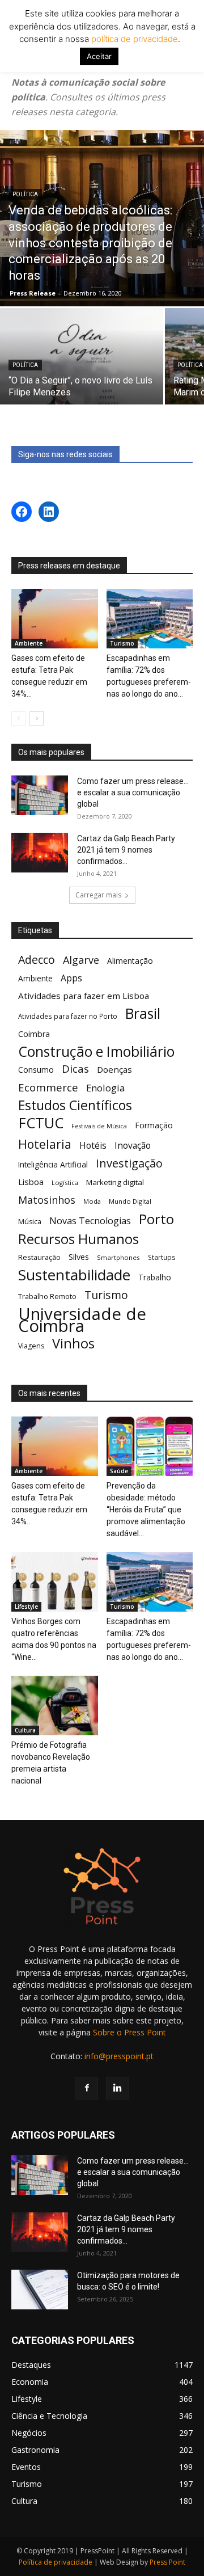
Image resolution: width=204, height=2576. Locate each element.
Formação (154, 1125)
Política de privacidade (56, 2562)
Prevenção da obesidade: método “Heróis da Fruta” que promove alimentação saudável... (146, 1510)
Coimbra (34, 1034)
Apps (71, 978)
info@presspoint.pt (119, 2056)
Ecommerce (48, 1087)
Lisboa (31, 1182)
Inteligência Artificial (53, 1164)
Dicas (75, 1069)
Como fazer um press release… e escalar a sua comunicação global (133, 792)
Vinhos (73, 1344)
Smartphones (118, 1257)
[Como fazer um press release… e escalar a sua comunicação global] (40, 795)
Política (25, 194)
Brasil (143, 1013)
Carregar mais (98, 895)
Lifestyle (26, 1607)
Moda (92, 1201)
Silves (79, 1257)
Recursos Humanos (78, 1239)
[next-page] (37, 718)
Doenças (114, 1069)
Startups (162, 1257)
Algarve (81, 960)
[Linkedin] (117, 2088)
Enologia (105, 1088)
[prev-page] (18, 718)
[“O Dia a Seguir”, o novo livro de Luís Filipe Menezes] (82, 369)
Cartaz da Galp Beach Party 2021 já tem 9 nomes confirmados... (126, 850)
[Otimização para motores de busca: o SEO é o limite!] (40, 2290)
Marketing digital (115, 1182)
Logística (65, 1182)
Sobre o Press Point (129, 2032)
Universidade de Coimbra (82, 1320)
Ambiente (29, 643)
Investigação (129, 1163)
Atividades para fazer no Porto (68, 1016)
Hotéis (93, 1146)
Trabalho (155, 1277)
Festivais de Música (99, 1126)
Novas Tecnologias (90, 1221)
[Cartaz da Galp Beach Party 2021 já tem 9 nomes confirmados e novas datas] (40, 853)
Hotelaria (45, 1144)
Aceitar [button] (99, 56)
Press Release (33, 293)
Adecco (37, 960)
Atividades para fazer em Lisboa (84, 996)
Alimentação (130, 961)
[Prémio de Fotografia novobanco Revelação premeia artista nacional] (55, 1706)
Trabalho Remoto (47, 1296)
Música (30, 1222)
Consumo (36, 1070)
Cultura (25, 1730)
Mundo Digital (130, 1201)
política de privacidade (133, 39)
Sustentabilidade (74, 1275)
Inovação (133, 1146)
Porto (156, 1219)
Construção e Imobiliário (96, 1051)
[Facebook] (87, 2088)
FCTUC (41, 1123)
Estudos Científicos (75, 1105)
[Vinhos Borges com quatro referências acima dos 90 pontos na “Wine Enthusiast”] (55, 1582)
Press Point (167, 2562)
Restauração (39, 1257)
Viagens (31, 1346)
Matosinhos (47, 1200)
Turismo (122, 643)
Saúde (119, 1471)
